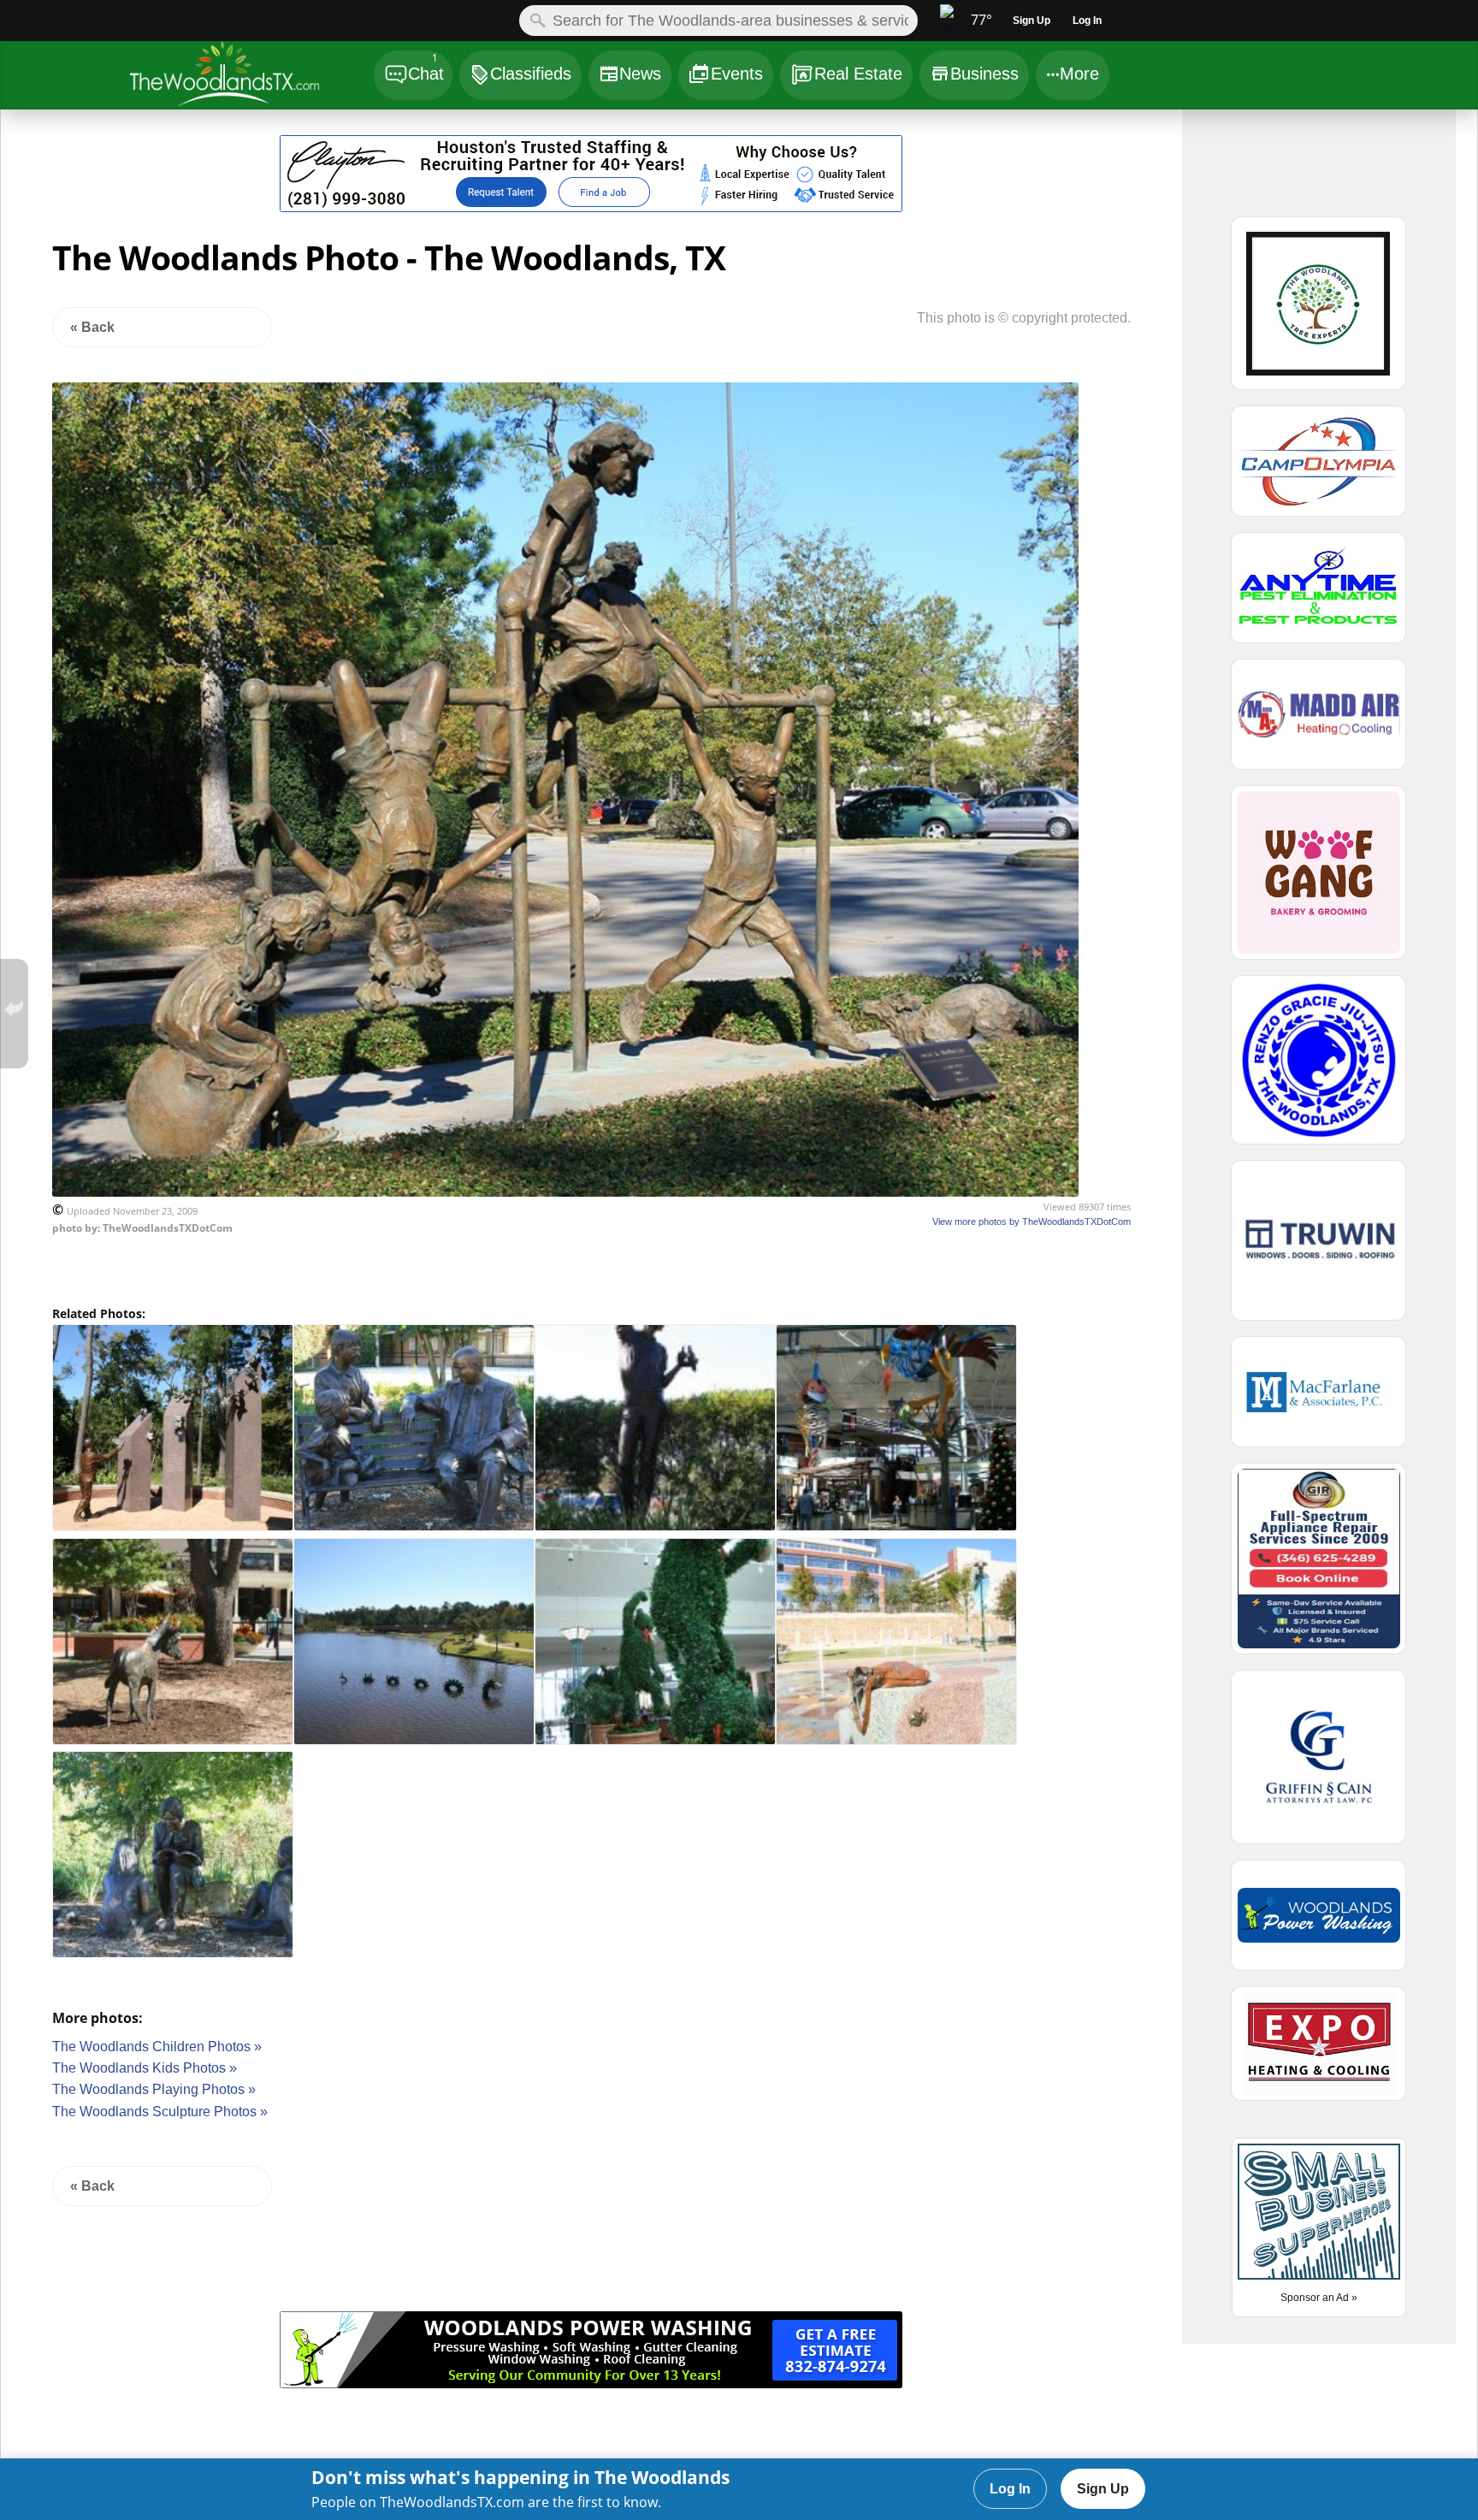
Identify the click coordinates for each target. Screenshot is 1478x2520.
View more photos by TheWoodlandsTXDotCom (1032, 1222)
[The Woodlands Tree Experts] (1319, 311)
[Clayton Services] (591, 207)
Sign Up (1103, 2489)
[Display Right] (1064, 177)
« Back (92, 327)
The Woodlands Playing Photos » (154, 2089)
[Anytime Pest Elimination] (1319, 595)
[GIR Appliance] (1319, 1566)
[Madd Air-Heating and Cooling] (1319, 722)
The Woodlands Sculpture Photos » (160, 2112)
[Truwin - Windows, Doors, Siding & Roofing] (1319, 1248)
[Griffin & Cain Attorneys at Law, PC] (1319, 1765)
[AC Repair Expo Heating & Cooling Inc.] (1319, 2051)
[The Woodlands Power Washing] (591, 2384)
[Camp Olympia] (1319, 469)
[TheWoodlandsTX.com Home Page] (251, 77)
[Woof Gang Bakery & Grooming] (1319, 880)
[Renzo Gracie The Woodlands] (1319, 1068)
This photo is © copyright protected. (1024, 318)
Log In (1010, 2489)
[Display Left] (119, 177)
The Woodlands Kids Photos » (145, 2068)
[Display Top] (591, 129)
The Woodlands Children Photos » (157, 2047)
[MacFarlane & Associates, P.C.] (1319, 1399)
